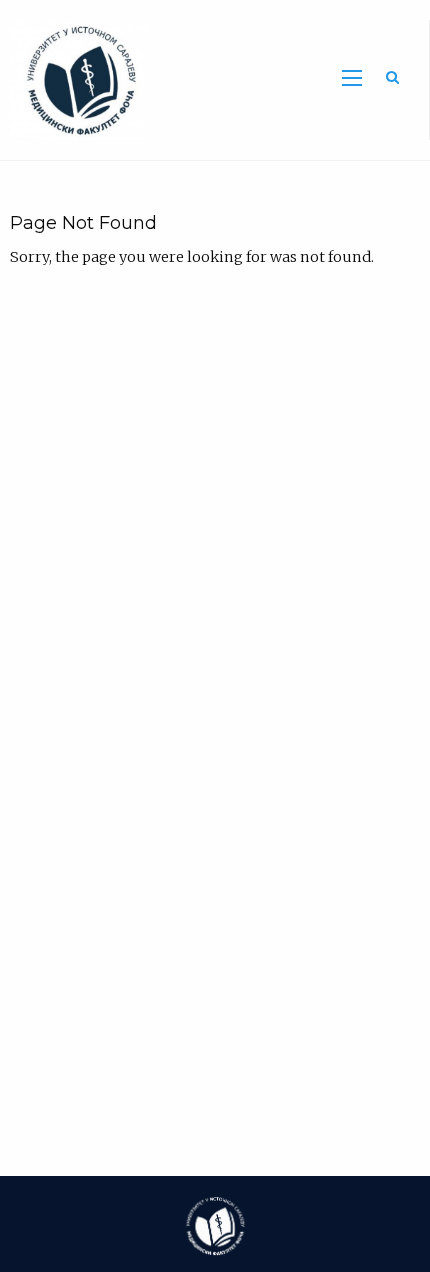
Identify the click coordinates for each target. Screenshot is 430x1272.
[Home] (74, 79)
